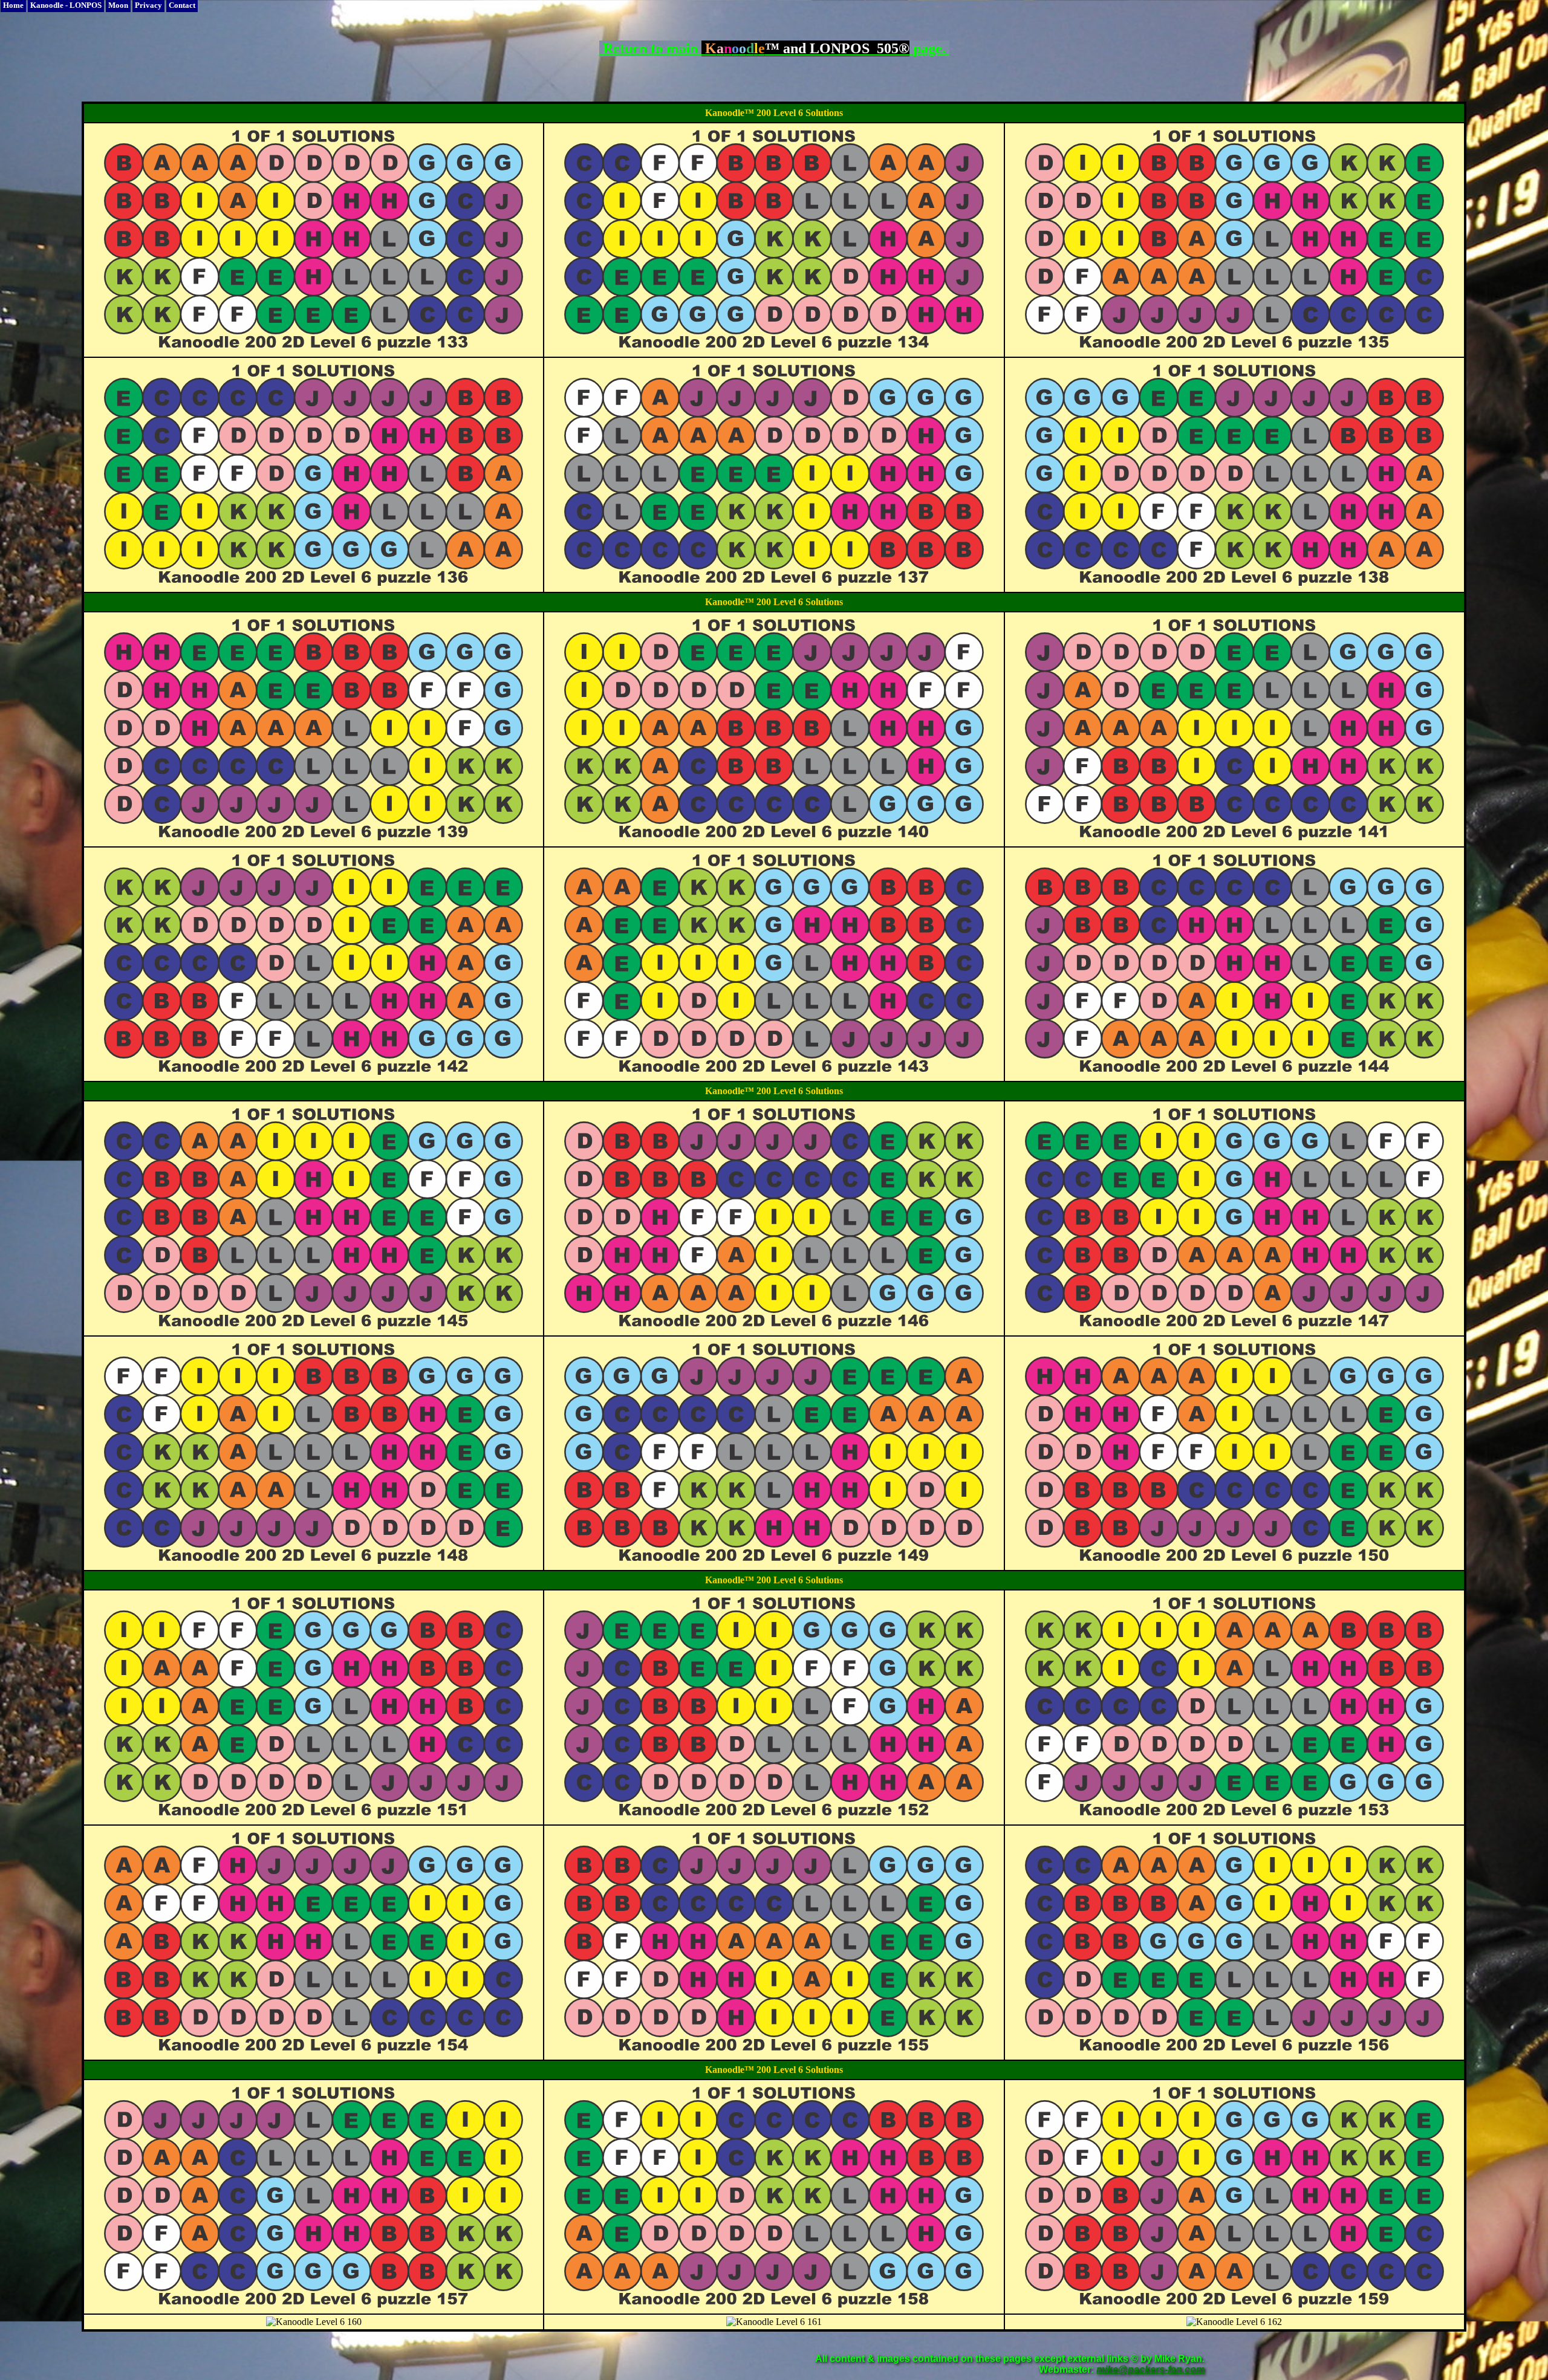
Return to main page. (774, 48)
